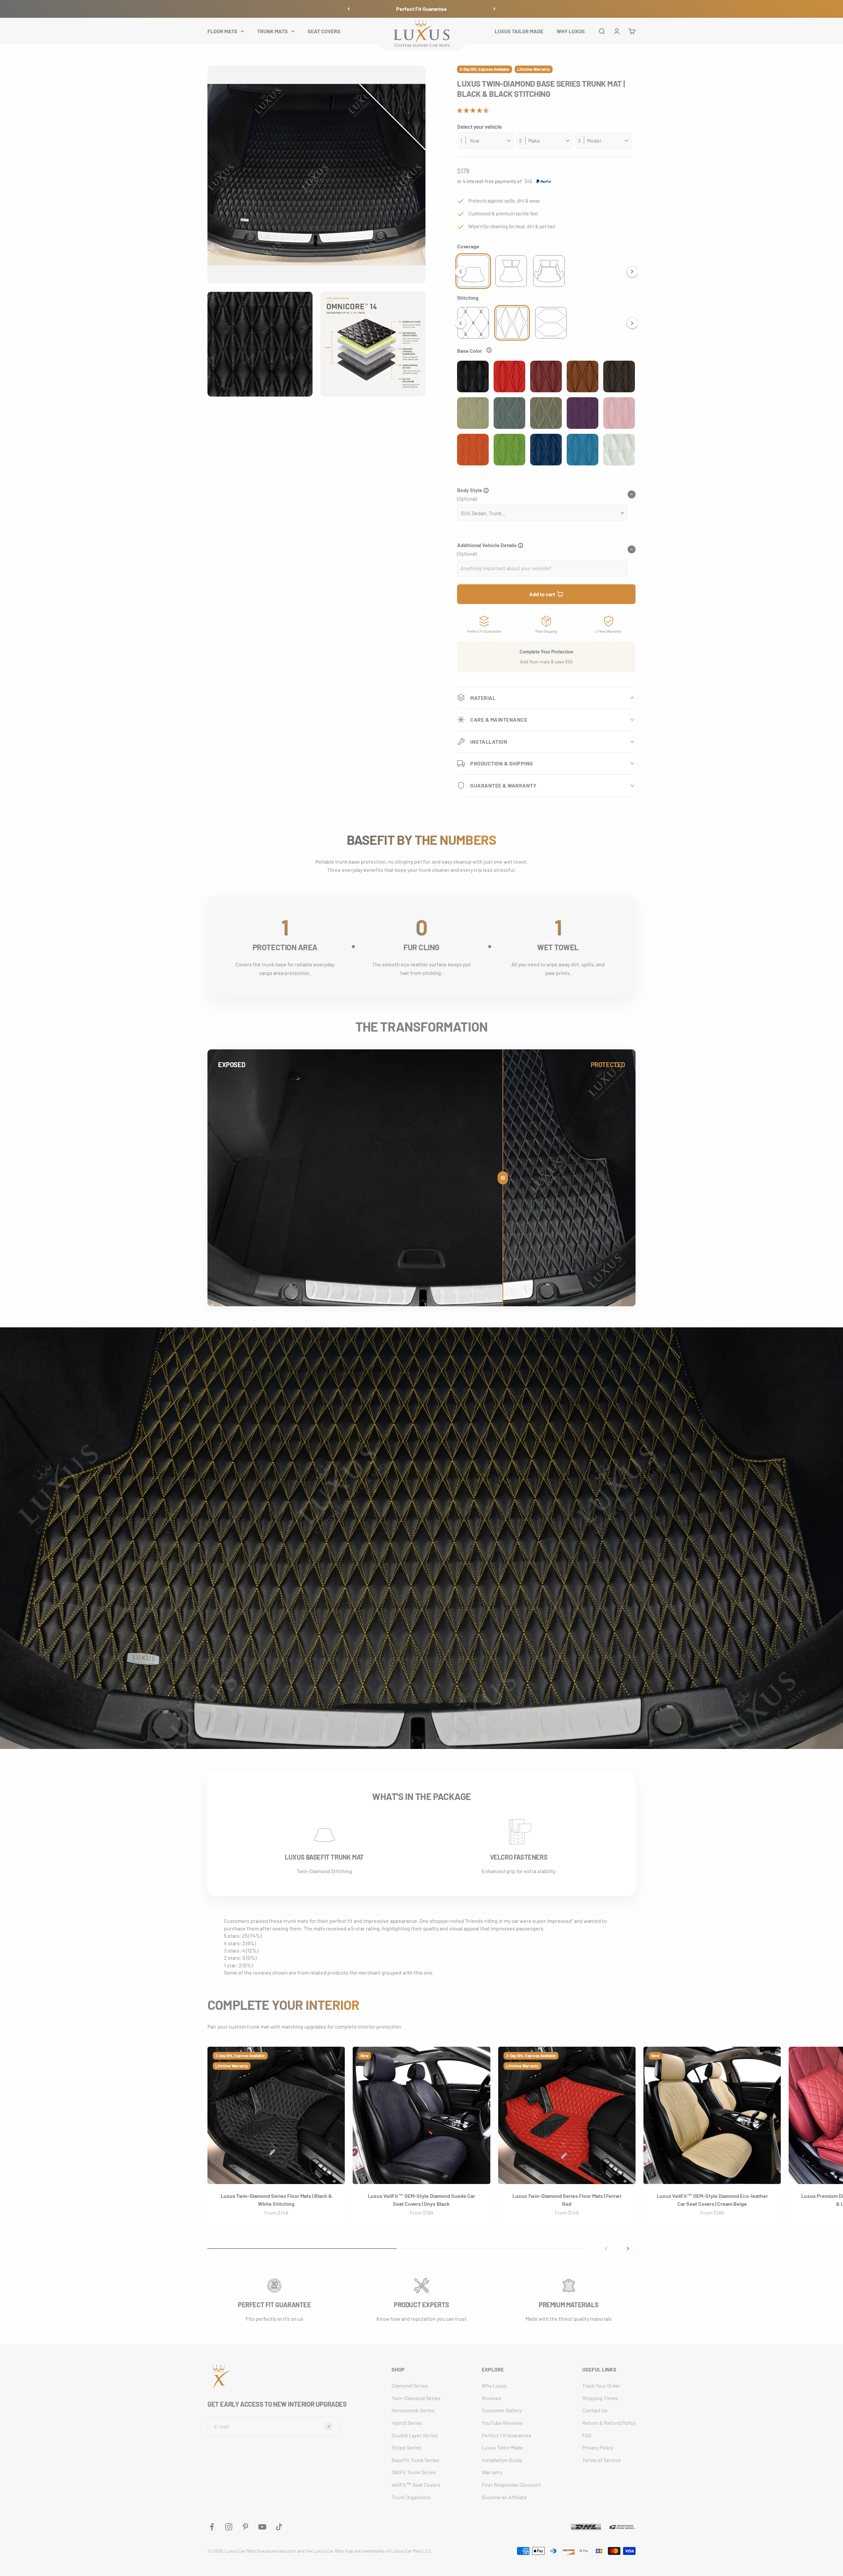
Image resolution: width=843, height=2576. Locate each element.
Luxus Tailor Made (503, 2447)
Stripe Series (407, 2447)
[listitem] (473, 271)
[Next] (494, 9)
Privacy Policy (598, 2447)
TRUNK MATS (272, 31)
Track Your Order (601, 2385)
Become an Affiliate (504, 2497)
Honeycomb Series (413, 2410)
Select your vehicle (479, 126)
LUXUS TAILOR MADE (519, 31)
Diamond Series (410, 2385)
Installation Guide (502, 2460)
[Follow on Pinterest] (245, 2527)
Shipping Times (600, 2398)
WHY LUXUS (571, 31)
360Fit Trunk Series (414, 2472)
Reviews (492, 2398)
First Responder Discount (511, 2485)
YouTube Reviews (502, 2423)
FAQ (587, 2435)
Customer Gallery (502, 2410)
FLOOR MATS (222, 31)
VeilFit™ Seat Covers (416, 2485)
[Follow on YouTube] (262, 2527)
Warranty (492, 2472)
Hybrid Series (407, 2423)
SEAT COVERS (324, 31)
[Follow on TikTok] (279, 2527)
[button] (473, 110)
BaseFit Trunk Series (415, 2460)
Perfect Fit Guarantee (421, 9)
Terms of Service (602, 2460)
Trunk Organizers (411, 2497)
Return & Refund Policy (609, 2423)
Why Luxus (494, 2385)
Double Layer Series (415, 2435)
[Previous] (349, 9)
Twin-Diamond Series (416, 2398)
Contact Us (595, 2410)
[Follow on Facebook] (212, 2527)
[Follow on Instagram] (229, 2527)
